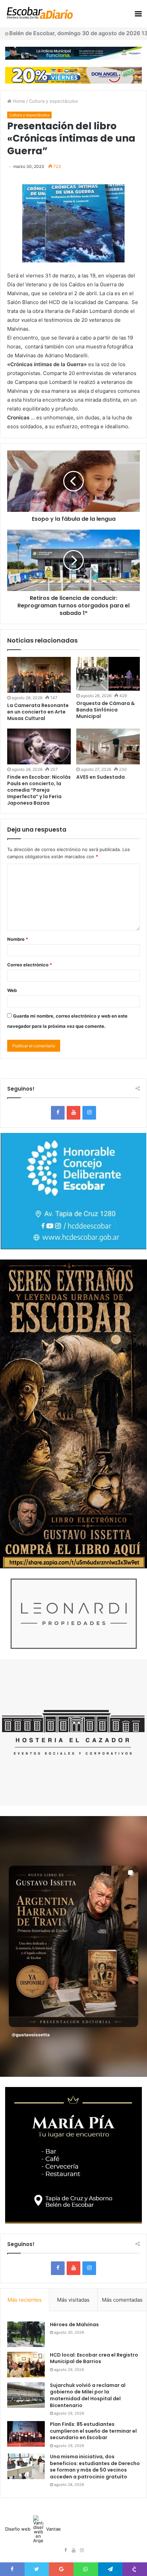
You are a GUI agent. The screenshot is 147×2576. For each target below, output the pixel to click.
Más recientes (25, 2300)
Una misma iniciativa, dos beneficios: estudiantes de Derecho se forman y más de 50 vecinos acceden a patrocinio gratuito (95, 2467)
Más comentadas (122, 2300)
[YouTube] (73, 1113)
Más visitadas (73, 2300)
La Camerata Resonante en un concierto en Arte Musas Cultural (38, 712)
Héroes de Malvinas (74, 2325)
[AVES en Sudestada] (108, 746)
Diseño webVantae (33, 2529)
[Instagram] (89, 1113)
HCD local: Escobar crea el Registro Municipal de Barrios (94, 2358)
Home (18, 101)
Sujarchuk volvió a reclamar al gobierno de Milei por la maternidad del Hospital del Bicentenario (88, 2395)
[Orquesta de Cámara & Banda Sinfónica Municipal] (108, 674)
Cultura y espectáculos (54, 101)
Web (12, 990)
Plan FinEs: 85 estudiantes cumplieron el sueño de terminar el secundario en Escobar (93, 2431)
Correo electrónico (30, 965)
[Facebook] (58, 1113)
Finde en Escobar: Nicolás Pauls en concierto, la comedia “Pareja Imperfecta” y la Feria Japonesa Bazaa (39, 790)
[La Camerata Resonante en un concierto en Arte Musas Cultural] (39, 675)
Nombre (18, 939)
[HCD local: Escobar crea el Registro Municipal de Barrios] (26, 2365)
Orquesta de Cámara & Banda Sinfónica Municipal (105, 710)
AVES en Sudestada (101, 777)
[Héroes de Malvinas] (26, 2334)
